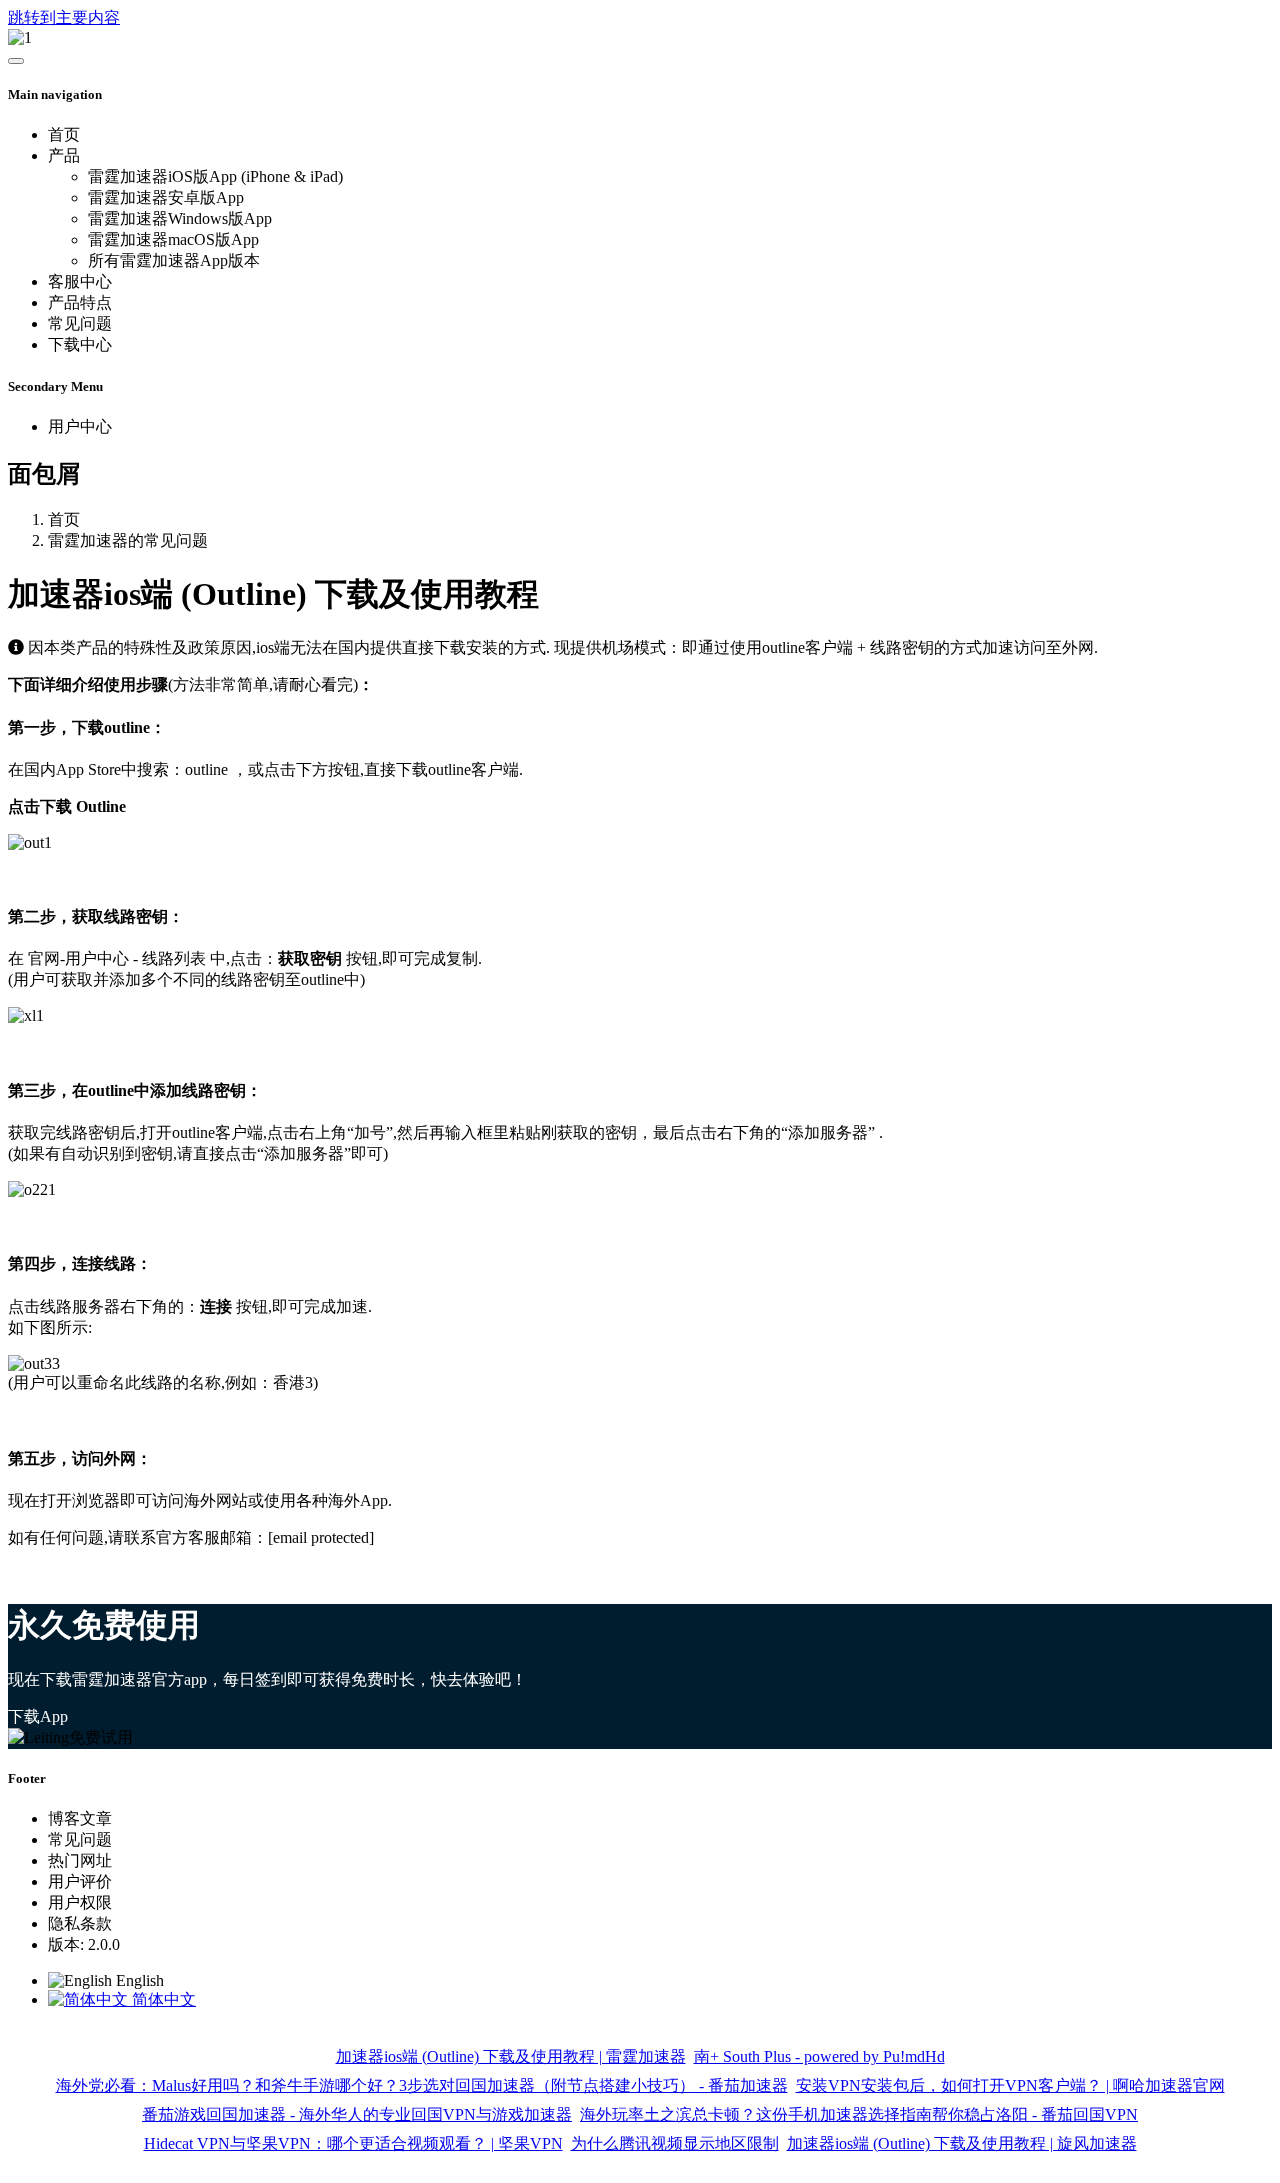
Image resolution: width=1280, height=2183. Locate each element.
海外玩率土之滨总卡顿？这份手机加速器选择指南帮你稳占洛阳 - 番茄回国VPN (859, 2114)
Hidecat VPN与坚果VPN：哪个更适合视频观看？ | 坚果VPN (353, 2143)
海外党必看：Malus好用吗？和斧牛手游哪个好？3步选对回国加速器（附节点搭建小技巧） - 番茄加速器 (422, 2085)
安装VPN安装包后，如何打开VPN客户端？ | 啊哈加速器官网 (1010, 2085)
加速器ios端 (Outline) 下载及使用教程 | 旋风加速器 (962, 2143)
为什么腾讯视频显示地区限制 (675, 2143)
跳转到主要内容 (64, 17)
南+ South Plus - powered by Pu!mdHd (819, 2056)
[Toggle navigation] (16, 61)
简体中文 (162, 1999)
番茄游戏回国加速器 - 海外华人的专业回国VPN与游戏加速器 (357, 2114)
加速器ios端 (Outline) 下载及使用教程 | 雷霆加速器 (511, 2056)
